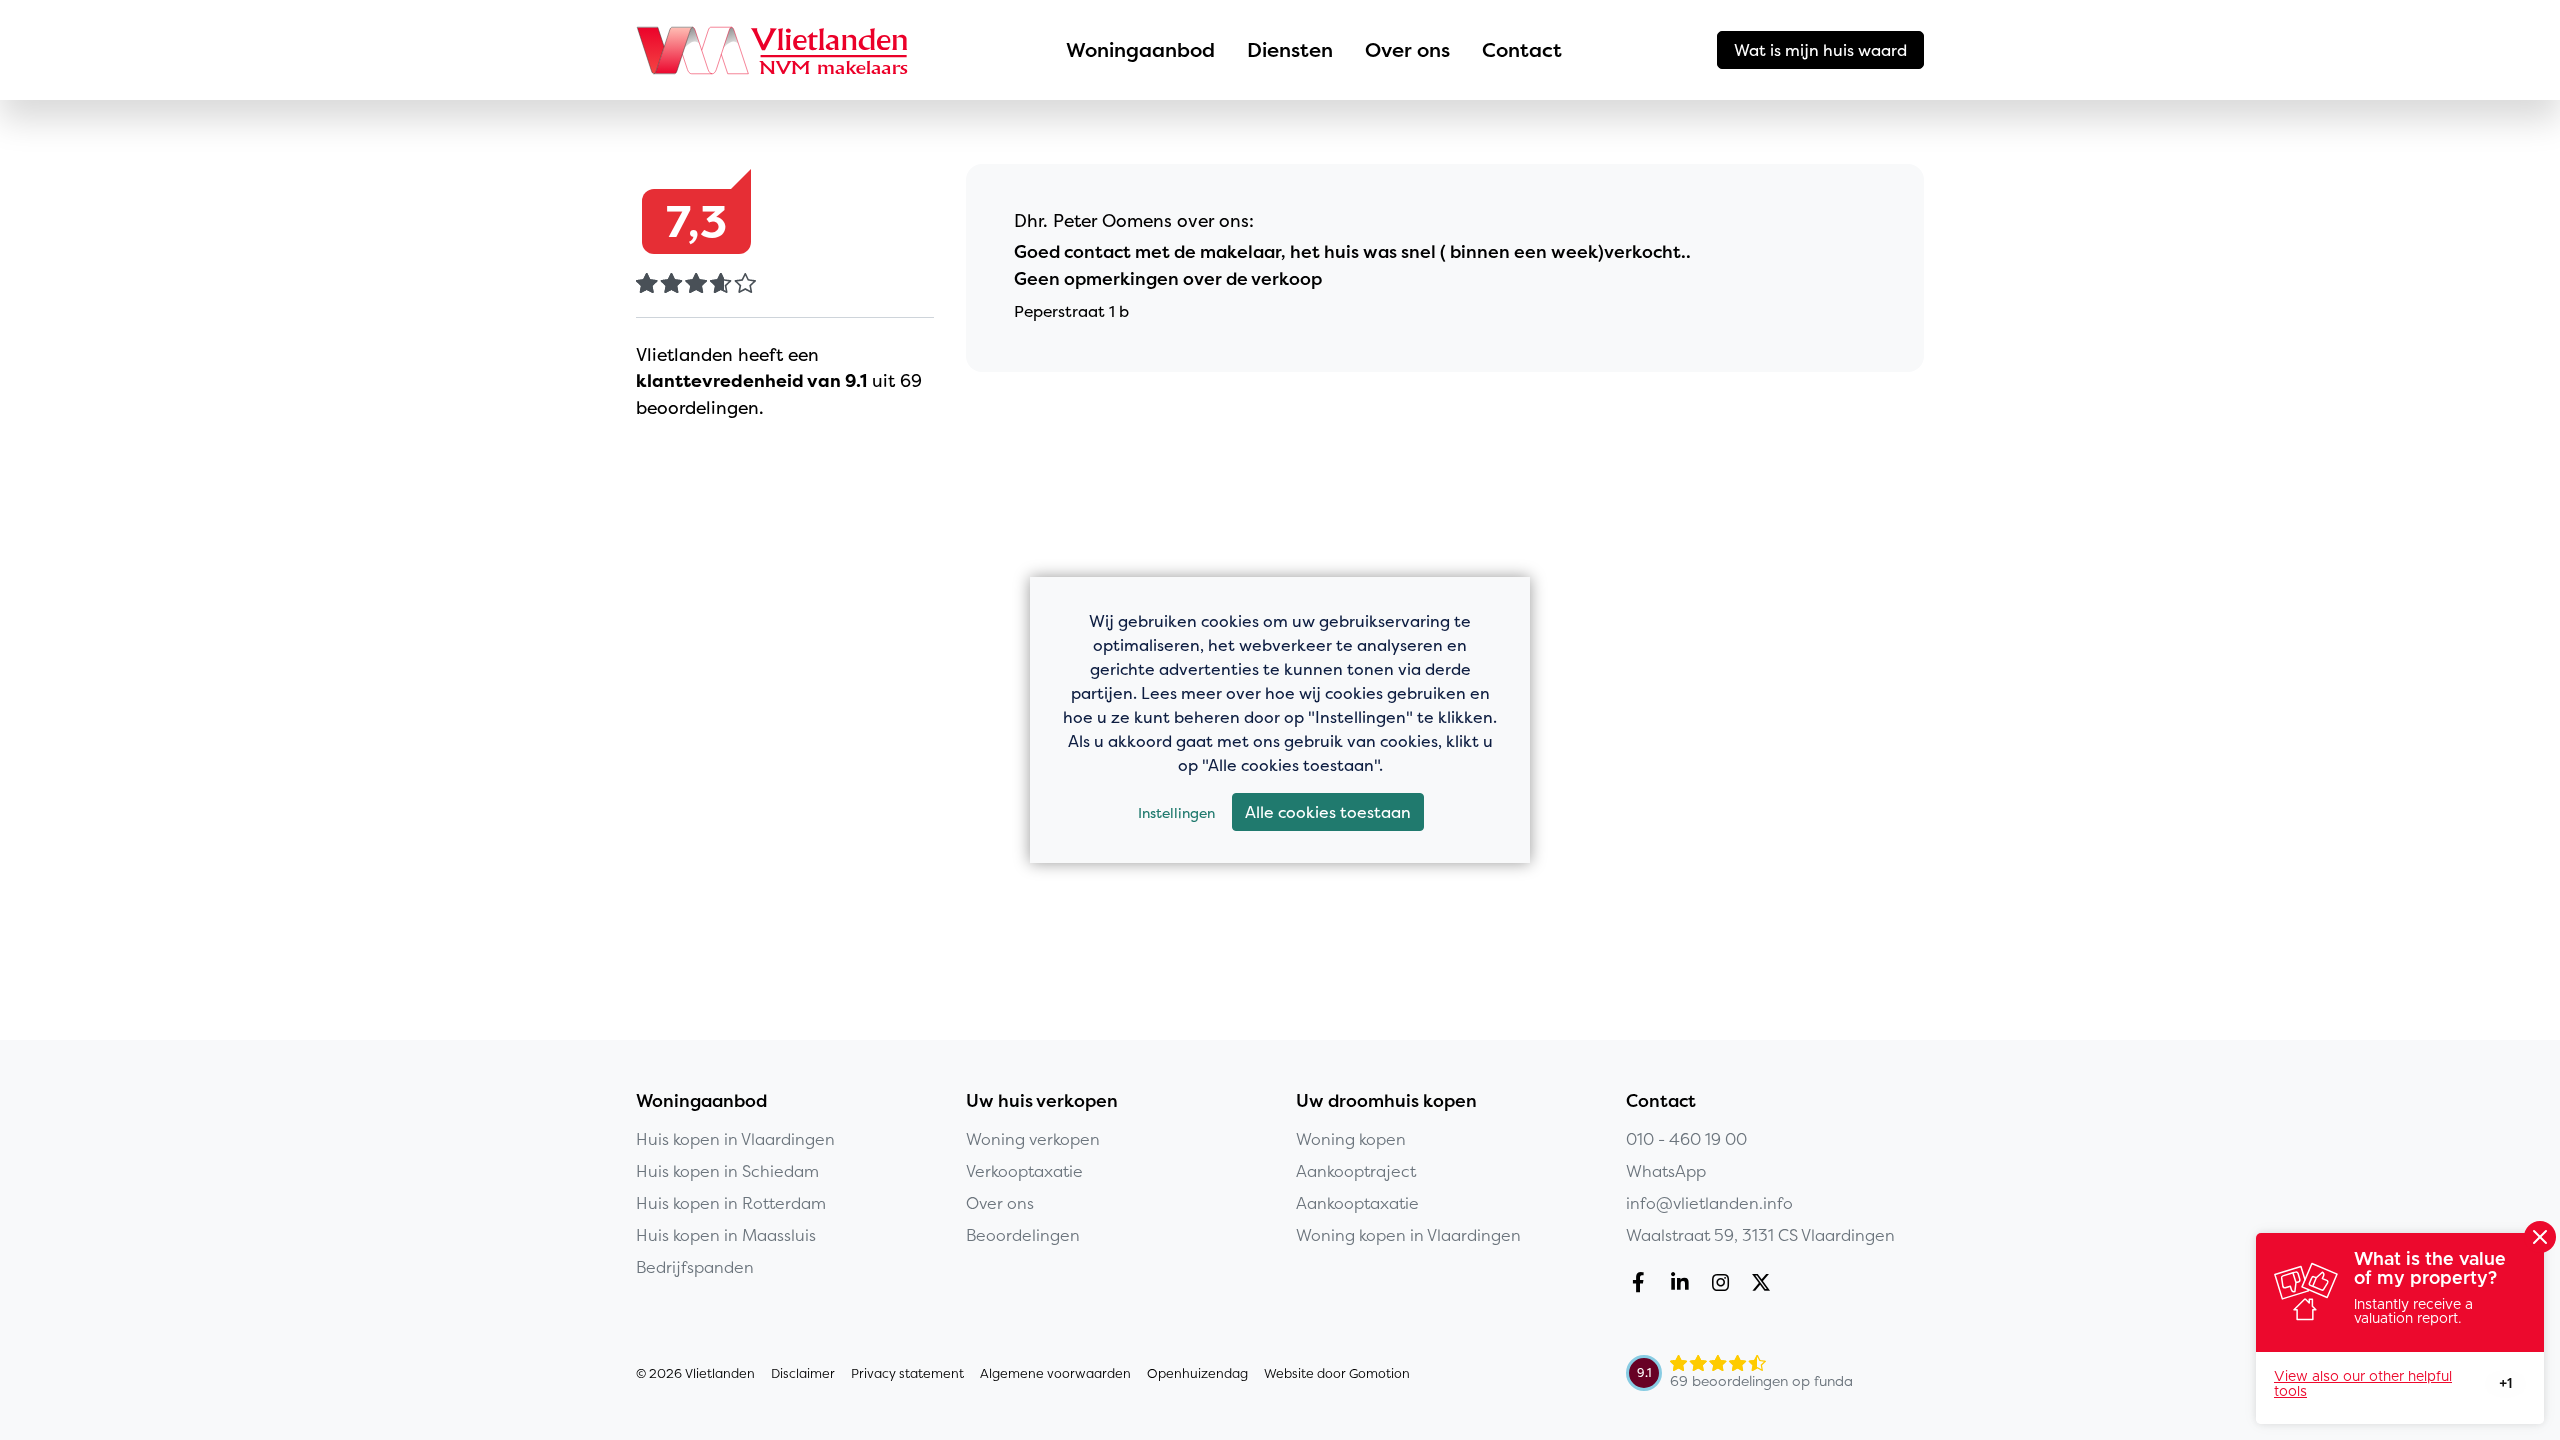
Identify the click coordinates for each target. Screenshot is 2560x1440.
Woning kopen (1351, 1139)
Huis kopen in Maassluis (726, 1235)
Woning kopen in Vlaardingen (1408, 1235)
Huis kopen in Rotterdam (731, 1203)
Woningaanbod (1140, 49)
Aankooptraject (1356, 1171)
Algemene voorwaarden (1055, 1373)
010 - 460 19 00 (1686, 1139)
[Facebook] (1642, 1285)
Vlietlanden (774, 50)
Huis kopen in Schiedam (727, 1171)
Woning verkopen (1033, 1139)
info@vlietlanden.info (1709, 1203)
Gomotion (1379, 1373)
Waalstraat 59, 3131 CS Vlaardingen (1760, 1235)
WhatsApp (1666, 1171)
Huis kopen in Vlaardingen (735, 1139)
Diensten (1290, 49)
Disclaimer (803, 1373)
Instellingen (1176, 812)
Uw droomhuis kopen (1386, 1101)
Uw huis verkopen (1042, 1101)
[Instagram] (1724, 1285)
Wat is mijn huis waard (1820, 50)
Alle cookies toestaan (1328, 812)
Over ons (1407, 49)
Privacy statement (907, 1373)
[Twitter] (1765, 1285)
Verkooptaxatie (1024, 1171)
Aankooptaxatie (1357, 1203)
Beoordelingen (1023, 1235)
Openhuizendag (1197, 1373)
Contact (1522, 49)
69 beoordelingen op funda (1761, 1381)
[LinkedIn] (1683, 1285)
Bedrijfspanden (695, 1267)
